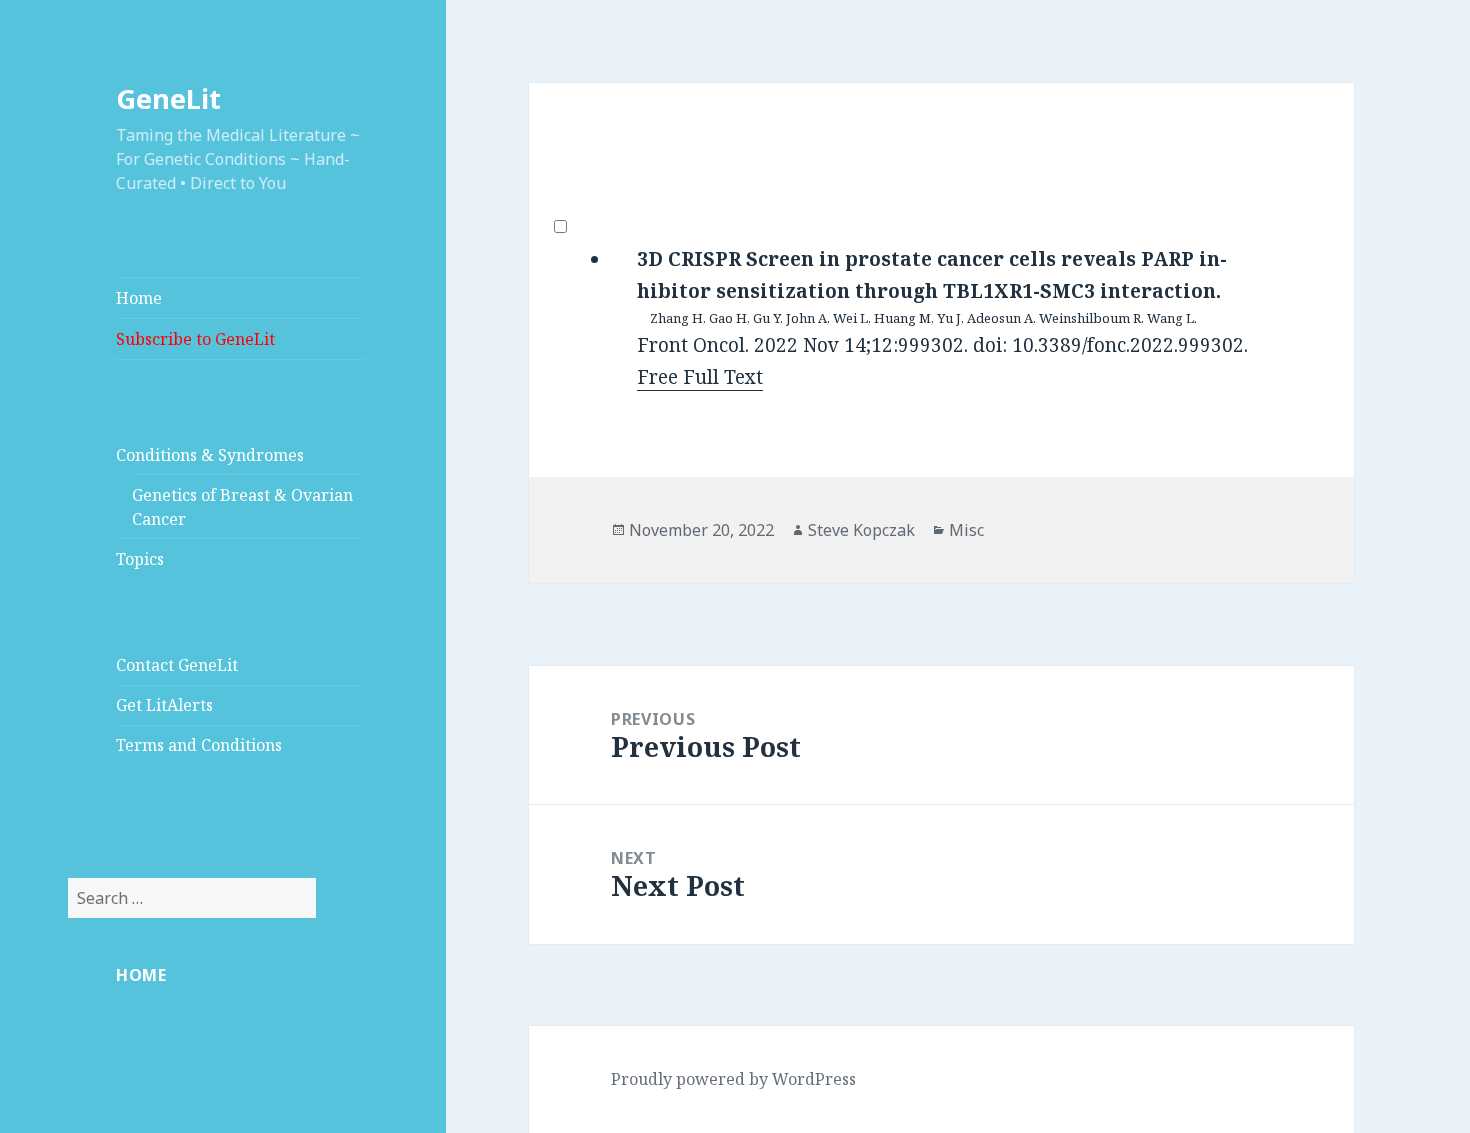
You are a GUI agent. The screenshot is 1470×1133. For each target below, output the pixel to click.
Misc (966, 530)
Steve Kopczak (861, 530)
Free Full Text (700, 377)
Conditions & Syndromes (210, 455)
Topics (140, 559)
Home (139, 298)
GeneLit (168, 98)
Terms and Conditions (199, 745)
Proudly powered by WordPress (733, 1079)
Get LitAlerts (164, 705)
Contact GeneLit (177, 665)
